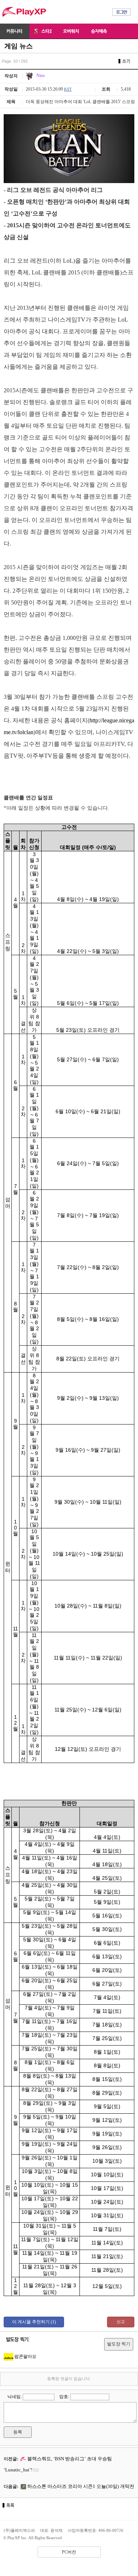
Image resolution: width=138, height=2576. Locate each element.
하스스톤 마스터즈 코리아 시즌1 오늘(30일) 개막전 (80, 2486)
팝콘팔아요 (25, 2356)
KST (68, 89)
